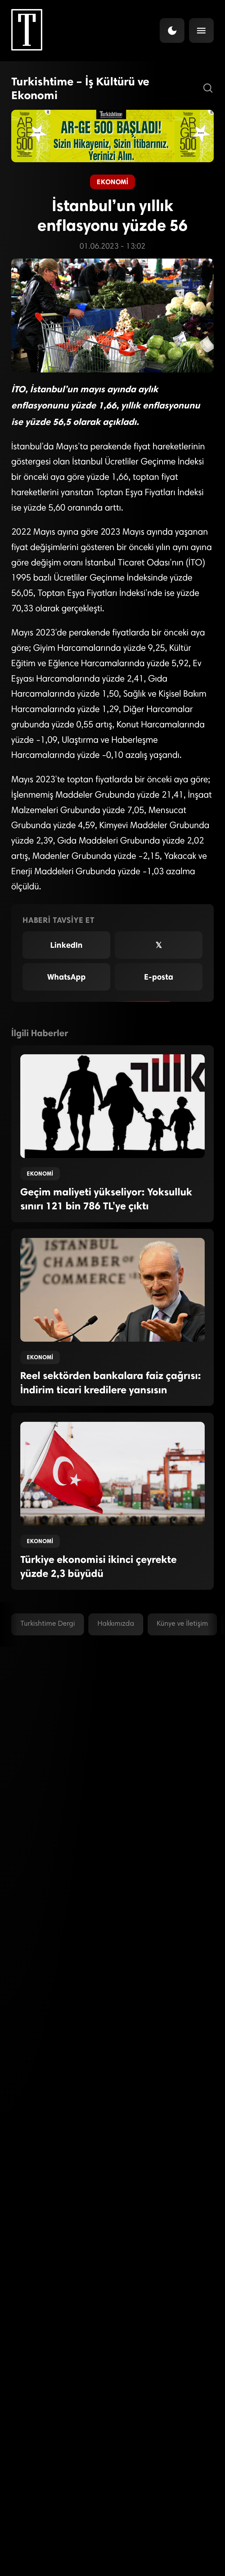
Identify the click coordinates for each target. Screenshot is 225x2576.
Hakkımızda (116, 1624)
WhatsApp (66, 977)
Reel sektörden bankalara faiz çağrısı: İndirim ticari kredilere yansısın (111, 1383)
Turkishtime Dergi (48, 1624)
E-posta (159, 977)
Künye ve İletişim (182, 1624)
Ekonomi (112, 182)
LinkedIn (66, 945)
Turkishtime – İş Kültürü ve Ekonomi (80, 88)
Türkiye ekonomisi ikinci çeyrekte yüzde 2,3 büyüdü (99, 1566)
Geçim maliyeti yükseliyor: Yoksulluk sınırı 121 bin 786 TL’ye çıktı (106, 1199)
